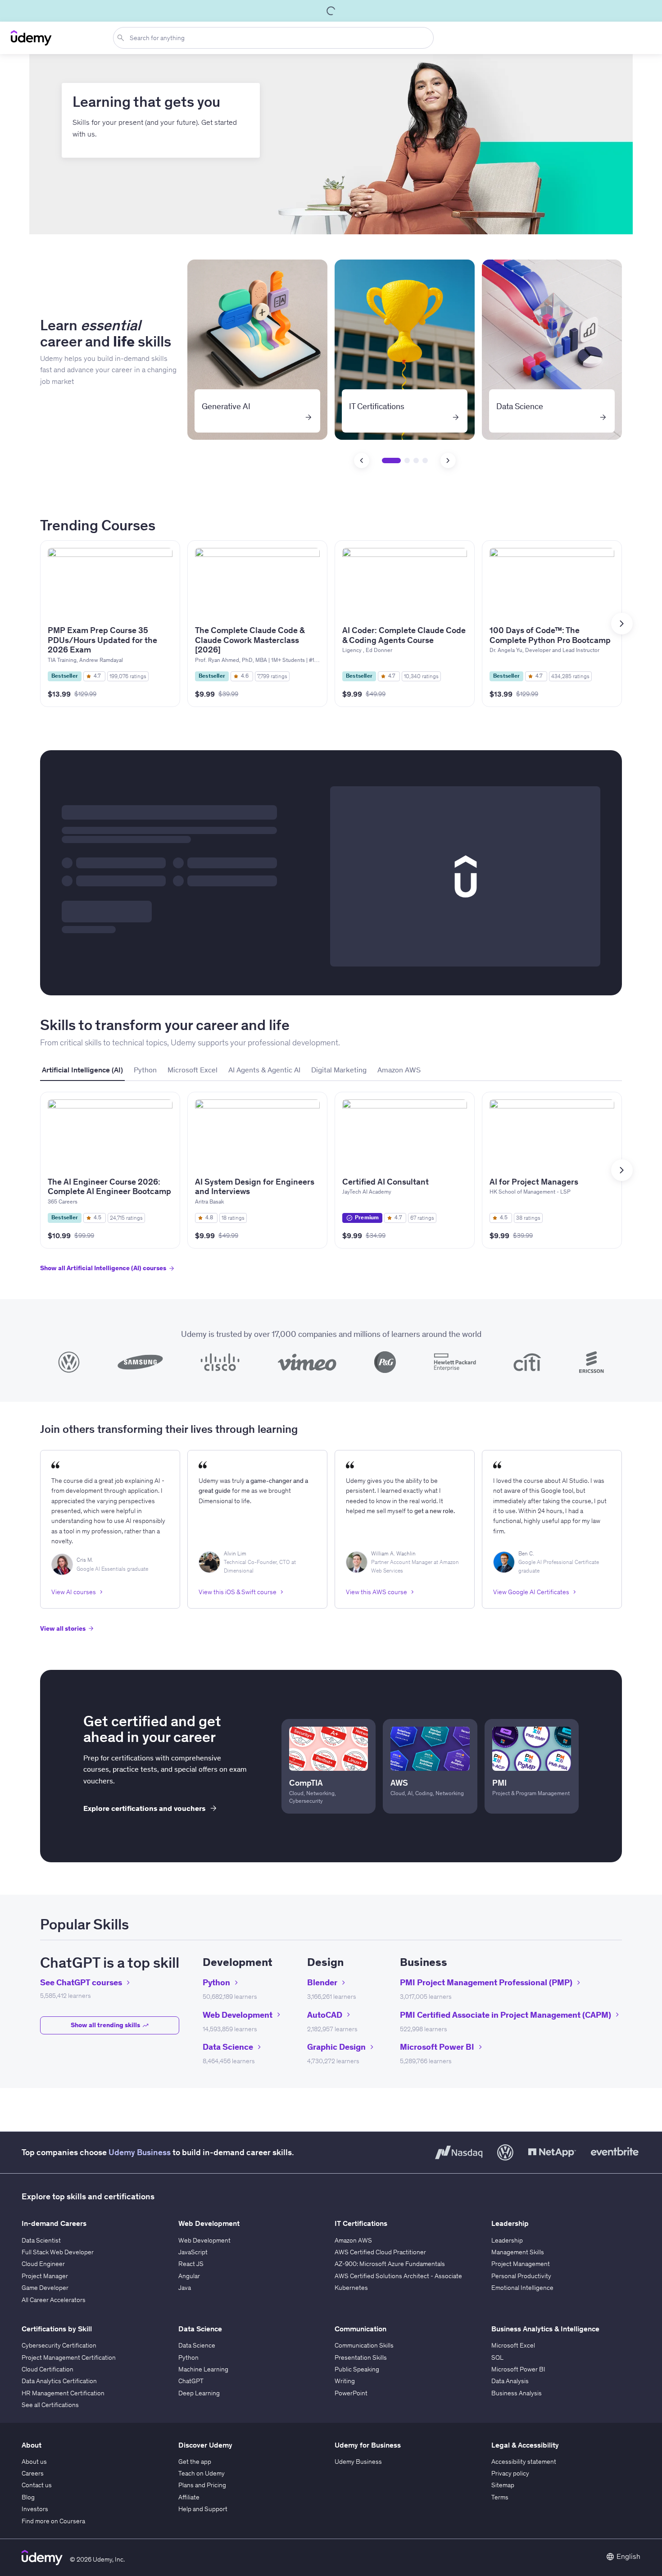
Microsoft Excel (513, 2345)
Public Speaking (357, 2369)
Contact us (37, 2485)
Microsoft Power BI (518, 2369)
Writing (345, 2381)
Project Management (521, 2264)
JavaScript (193, 2252)
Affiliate (189, 2497)
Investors (35, 2509)
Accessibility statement (524, 2462)
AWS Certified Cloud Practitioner (380, 2252)
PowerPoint (351, 2393)
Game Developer (45, 2288)
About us (34, 2462)
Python (188, 2357)
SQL (497, 2357)
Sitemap (503, 2485)
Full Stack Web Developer (58, 2252)
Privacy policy (510, 2473)
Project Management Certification (69, 2357)
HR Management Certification (63, 2393)
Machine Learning (203, 2369)
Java (185, 2288)
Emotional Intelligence (522, 2288)
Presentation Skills (361, 2357)
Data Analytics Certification (59, 2381)
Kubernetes (351, 2288)
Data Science (197, 2345)
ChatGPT (191, 2381)
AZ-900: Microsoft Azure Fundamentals (390, 2264)
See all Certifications (50, 2405)
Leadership (507, 2240)
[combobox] (275, 38)
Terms (500, 2497)
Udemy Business (140, 2152)
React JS (191, 2264)
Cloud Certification (48, 2369)
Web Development (204, 2240)
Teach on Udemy (202, 2473)
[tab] (82, 1070)
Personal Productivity (521, 2276)
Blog (28, 2497)
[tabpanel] (331, 1190)
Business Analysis (517, 2393)
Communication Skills (364, 2345)
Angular (189, 2276)
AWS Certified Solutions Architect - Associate (398, 2276)
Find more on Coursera (53, 2521)
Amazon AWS (353, 2240)
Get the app (195, 2462)
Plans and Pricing (202, 2485)
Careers (33, 2473)
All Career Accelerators (54, 2300)
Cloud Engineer (43, 2264)
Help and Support (203, 2509)
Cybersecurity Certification (59, 2345)
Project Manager (45, 2276)
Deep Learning (199, 2393)
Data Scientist (41, 2240)
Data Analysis (510, 2381)
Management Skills (518, 2252)
